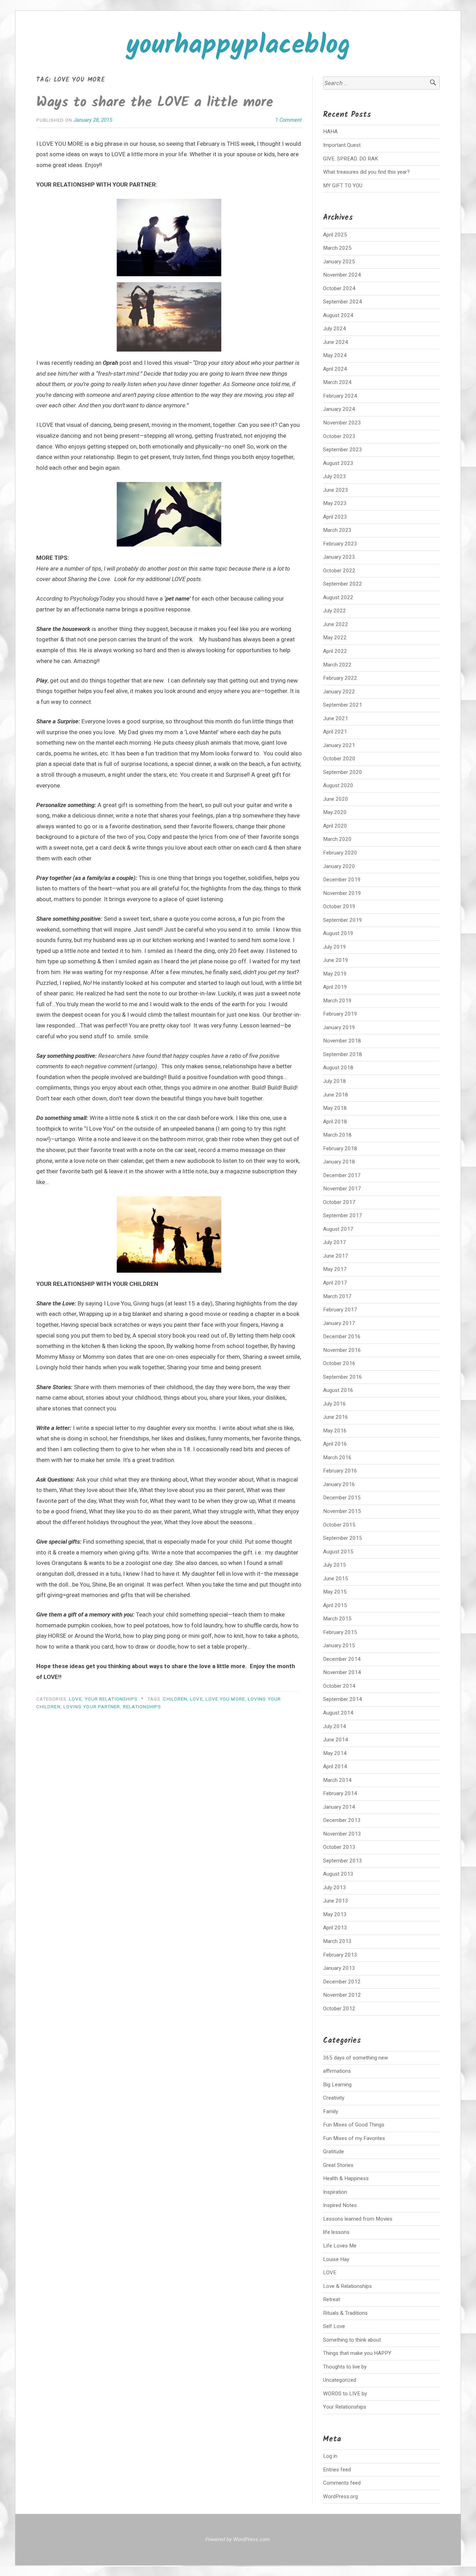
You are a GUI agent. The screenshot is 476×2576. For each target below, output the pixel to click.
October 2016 (339, 1363)
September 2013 (343, 1861)
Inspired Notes (340, 2205)
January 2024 (339, 409)
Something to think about (352, 2340)
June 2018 (336, 1095)
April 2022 (335, 651)
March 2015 (337, 1619)
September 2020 (343, 772)
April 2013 (335, 1928)
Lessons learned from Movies (358, 2219)
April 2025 (335, 235)
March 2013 (337, 1941)
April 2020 (335, 826)
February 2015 (340, 1632)
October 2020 (339, 759)
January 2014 (339, 1807)
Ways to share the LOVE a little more (155, 103)
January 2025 (339, 262)
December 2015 (342, 1498)
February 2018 (340, 1148)
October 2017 (339, 1202)
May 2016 (335, 1431)
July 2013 (335, 1888)
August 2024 (338, 315)
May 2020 (335, 812)
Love (196, 1699)
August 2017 (338, 1229)
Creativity (334, 2098)
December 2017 (342, 1175)
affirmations (337, 2071)
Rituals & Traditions (345, 2313)
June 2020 (336, 799)
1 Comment (289, 120)
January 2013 (339, 1968)
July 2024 (335, 329)
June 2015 (336, 1579)
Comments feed (342, 2483)
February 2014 (340, 1793)
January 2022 (339, 692)
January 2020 (339, 866)
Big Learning (337, 2085)
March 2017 (337, 1296)
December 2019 (342, 880)
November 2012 (342, 1995)
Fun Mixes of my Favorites (354, 2138)
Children (175, 1699)
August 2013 (338, 1874)
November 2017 (342, 1189)
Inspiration (335, 2192)
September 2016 (343, 1377)
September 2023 (343, 450)
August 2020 (338, 785)
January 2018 (339, 1162)
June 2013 (336, 1901)
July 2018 (335, 1081)
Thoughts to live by (345, 2367)
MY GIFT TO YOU (343, 186)
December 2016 (342, 1336)
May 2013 (335, 1914)
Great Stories (338, 2165)
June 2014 (336, 1740)
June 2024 (336, 342)
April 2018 (335, 1122)
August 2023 (338, 463)
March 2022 (337, 665)
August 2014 (338, 1713)
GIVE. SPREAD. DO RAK (351, 159)
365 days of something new (356, 2058)
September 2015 (343, 1538)
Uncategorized (340, 2380)
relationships (142, 1707)
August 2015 (338, 1552)
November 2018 (342, 1041)
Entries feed (337, 2470)
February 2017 (340, 1310)
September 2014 (343, 1699)
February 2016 (340, 1471)
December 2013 (342, 1820)
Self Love (334, 2326)
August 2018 (338, 1068)
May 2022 (335, 638)
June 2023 (336, 490)
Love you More (225, 1699)
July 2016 (335, 1404)
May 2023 (335, 503)
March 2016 (337, 1458)
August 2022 (338, 597)
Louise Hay (336, 2259)
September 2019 (343, 920)
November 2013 (342, 1834)
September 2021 (343, 705)
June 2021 (336, 718)
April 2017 (335, 1283)
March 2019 (337, 1001)
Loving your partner (92, 1707)
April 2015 (335, 1605)
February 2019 (340, 1014)
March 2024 (337, 382)
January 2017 (339, 1323)
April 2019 (335, 987)
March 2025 (337, 248)
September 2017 (343, 1215)
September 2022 (343, 584)
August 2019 (338, 933)
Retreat (332, 2299)
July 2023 (335, 476)
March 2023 (337, 530)
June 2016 (336, 1417)
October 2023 (339, 436)
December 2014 (342, 1659)
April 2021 (335, 732)
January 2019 (339, 1027)
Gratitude (333, 2152)
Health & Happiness (346, 2178)
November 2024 (342, 275)
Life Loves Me (340, 2246)
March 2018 (337, 1135)
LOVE (75, 1699)
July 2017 (335, 1242)
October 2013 (339, 1847)
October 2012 (339, 2009)
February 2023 (340, 544)
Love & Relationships (347, 2286)
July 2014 (335, 1726)
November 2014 (342, 1672)
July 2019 (335, 947)
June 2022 (336, 624)
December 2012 (342, 1982)
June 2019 (336, 960)
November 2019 (342, 893)
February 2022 (340, 678)
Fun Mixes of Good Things (354, 2125)
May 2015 (335, 1592)
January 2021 (339, 745)
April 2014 (335, 1767)
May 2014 (335, 1753)
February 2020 (340, 853)
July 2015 (335, 1565)
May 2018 (335, 1108)
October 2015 (339, 1525)
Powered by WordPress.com (237, 2539)
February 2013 (340, 1955)
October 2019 (339, 906)
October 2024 (339, 288)
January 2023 (339, 557)
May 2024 (335, 355)
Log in (330, 2456)
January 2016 (339, 1484)
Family (331, 2111)
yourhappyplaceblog (238, 46)
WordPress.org (340, 2496)
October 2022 (339, 571)
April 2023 (335, 517)
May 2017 (335, 1269)
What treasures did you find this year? (366, 172)
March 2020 (337, 839)
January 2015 (339, 1645)
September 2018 (343, 1054)
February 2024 (340, 396)
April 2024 (335, 369)
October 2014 (339, 1686)
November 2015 (342, 1511)
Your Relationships (111, 1699)
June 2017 (336, 1256)
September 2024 (343, 302)
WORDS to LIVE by (345, 2394)
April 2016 (335, 1444)
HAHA (330, 131)
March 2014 (337, 1780)
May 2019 (335, 974)
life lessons (336, 2232)
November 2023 (342, 423)
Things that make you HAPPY (357, 2353)
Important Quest (342, 145)
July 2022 (335, 611)
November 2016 (342, 1350)
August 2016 (338, 1390)
